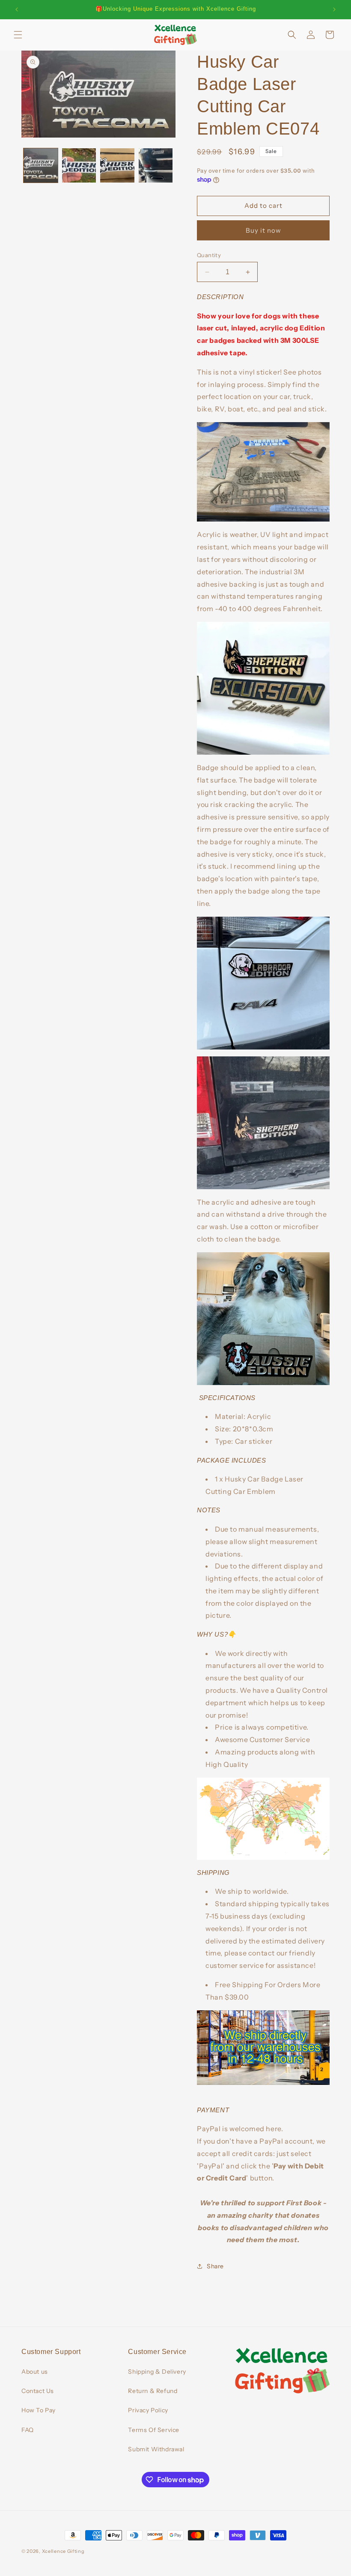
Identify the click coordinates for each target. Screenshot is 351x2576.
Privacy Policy (148, 2410)
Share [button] (215, 2266)
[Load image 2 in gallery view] (79, 165)
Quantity (209, 255)
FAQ (28, 2430)
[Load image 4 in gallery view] (156, 165)
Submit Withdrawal (156, 2449)
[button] (18, 35)
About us (35, 2372)
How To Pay (39, 2410)
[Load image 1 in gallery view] (41, 165)
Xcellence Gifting (63, 2551)
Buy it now (263, 230)
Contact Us (38, 2391)
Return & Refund (153, 2391)
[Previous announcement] (17, 9)
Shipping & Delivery (157, 2372)
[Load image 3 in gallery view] (117, 165)
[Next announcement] (334, 9)
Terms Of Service (154, 2430)
